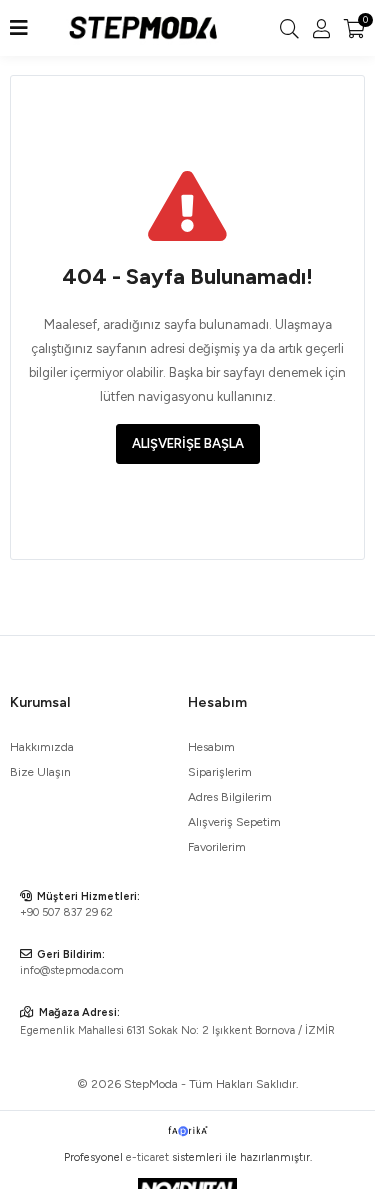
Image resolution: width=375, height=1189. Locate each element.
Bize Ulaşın (40, 772)
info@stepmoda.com (72, 970)
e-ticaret (147, 1157)
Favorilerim (217, 847)
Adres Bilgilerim (230, 797)
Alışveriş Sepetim (234, 822)
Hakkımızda (42, 747)
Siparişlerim (220, 772)
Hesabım (211, 747)
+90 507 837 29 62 (66, 912)
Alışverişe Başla (188, 443)
